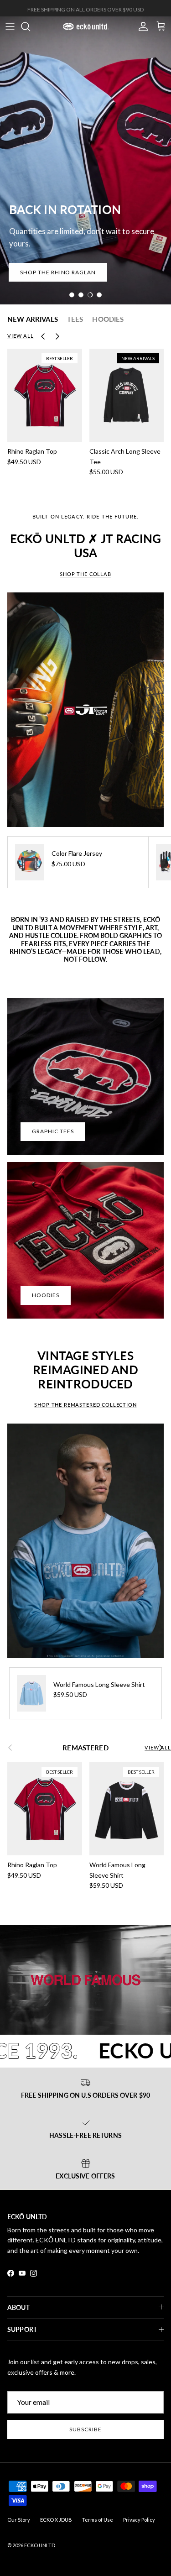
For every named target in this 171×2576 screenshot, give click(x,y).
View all (21, 336)
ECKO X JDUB (56, 2520)
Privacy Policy (139, 2520)
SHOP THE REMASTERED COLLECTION (85, 1405)
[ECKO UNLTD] (86, 26)
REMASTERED (85, 1748)
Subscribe (85, 2429)
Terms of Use (98, 2520)
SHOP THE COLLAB (85, 574)
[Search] (30, 26)
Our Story (19, 2520)
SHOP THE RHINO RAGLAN (58, 272)
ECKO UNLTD (40, 2545)
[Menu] (10, 26)
